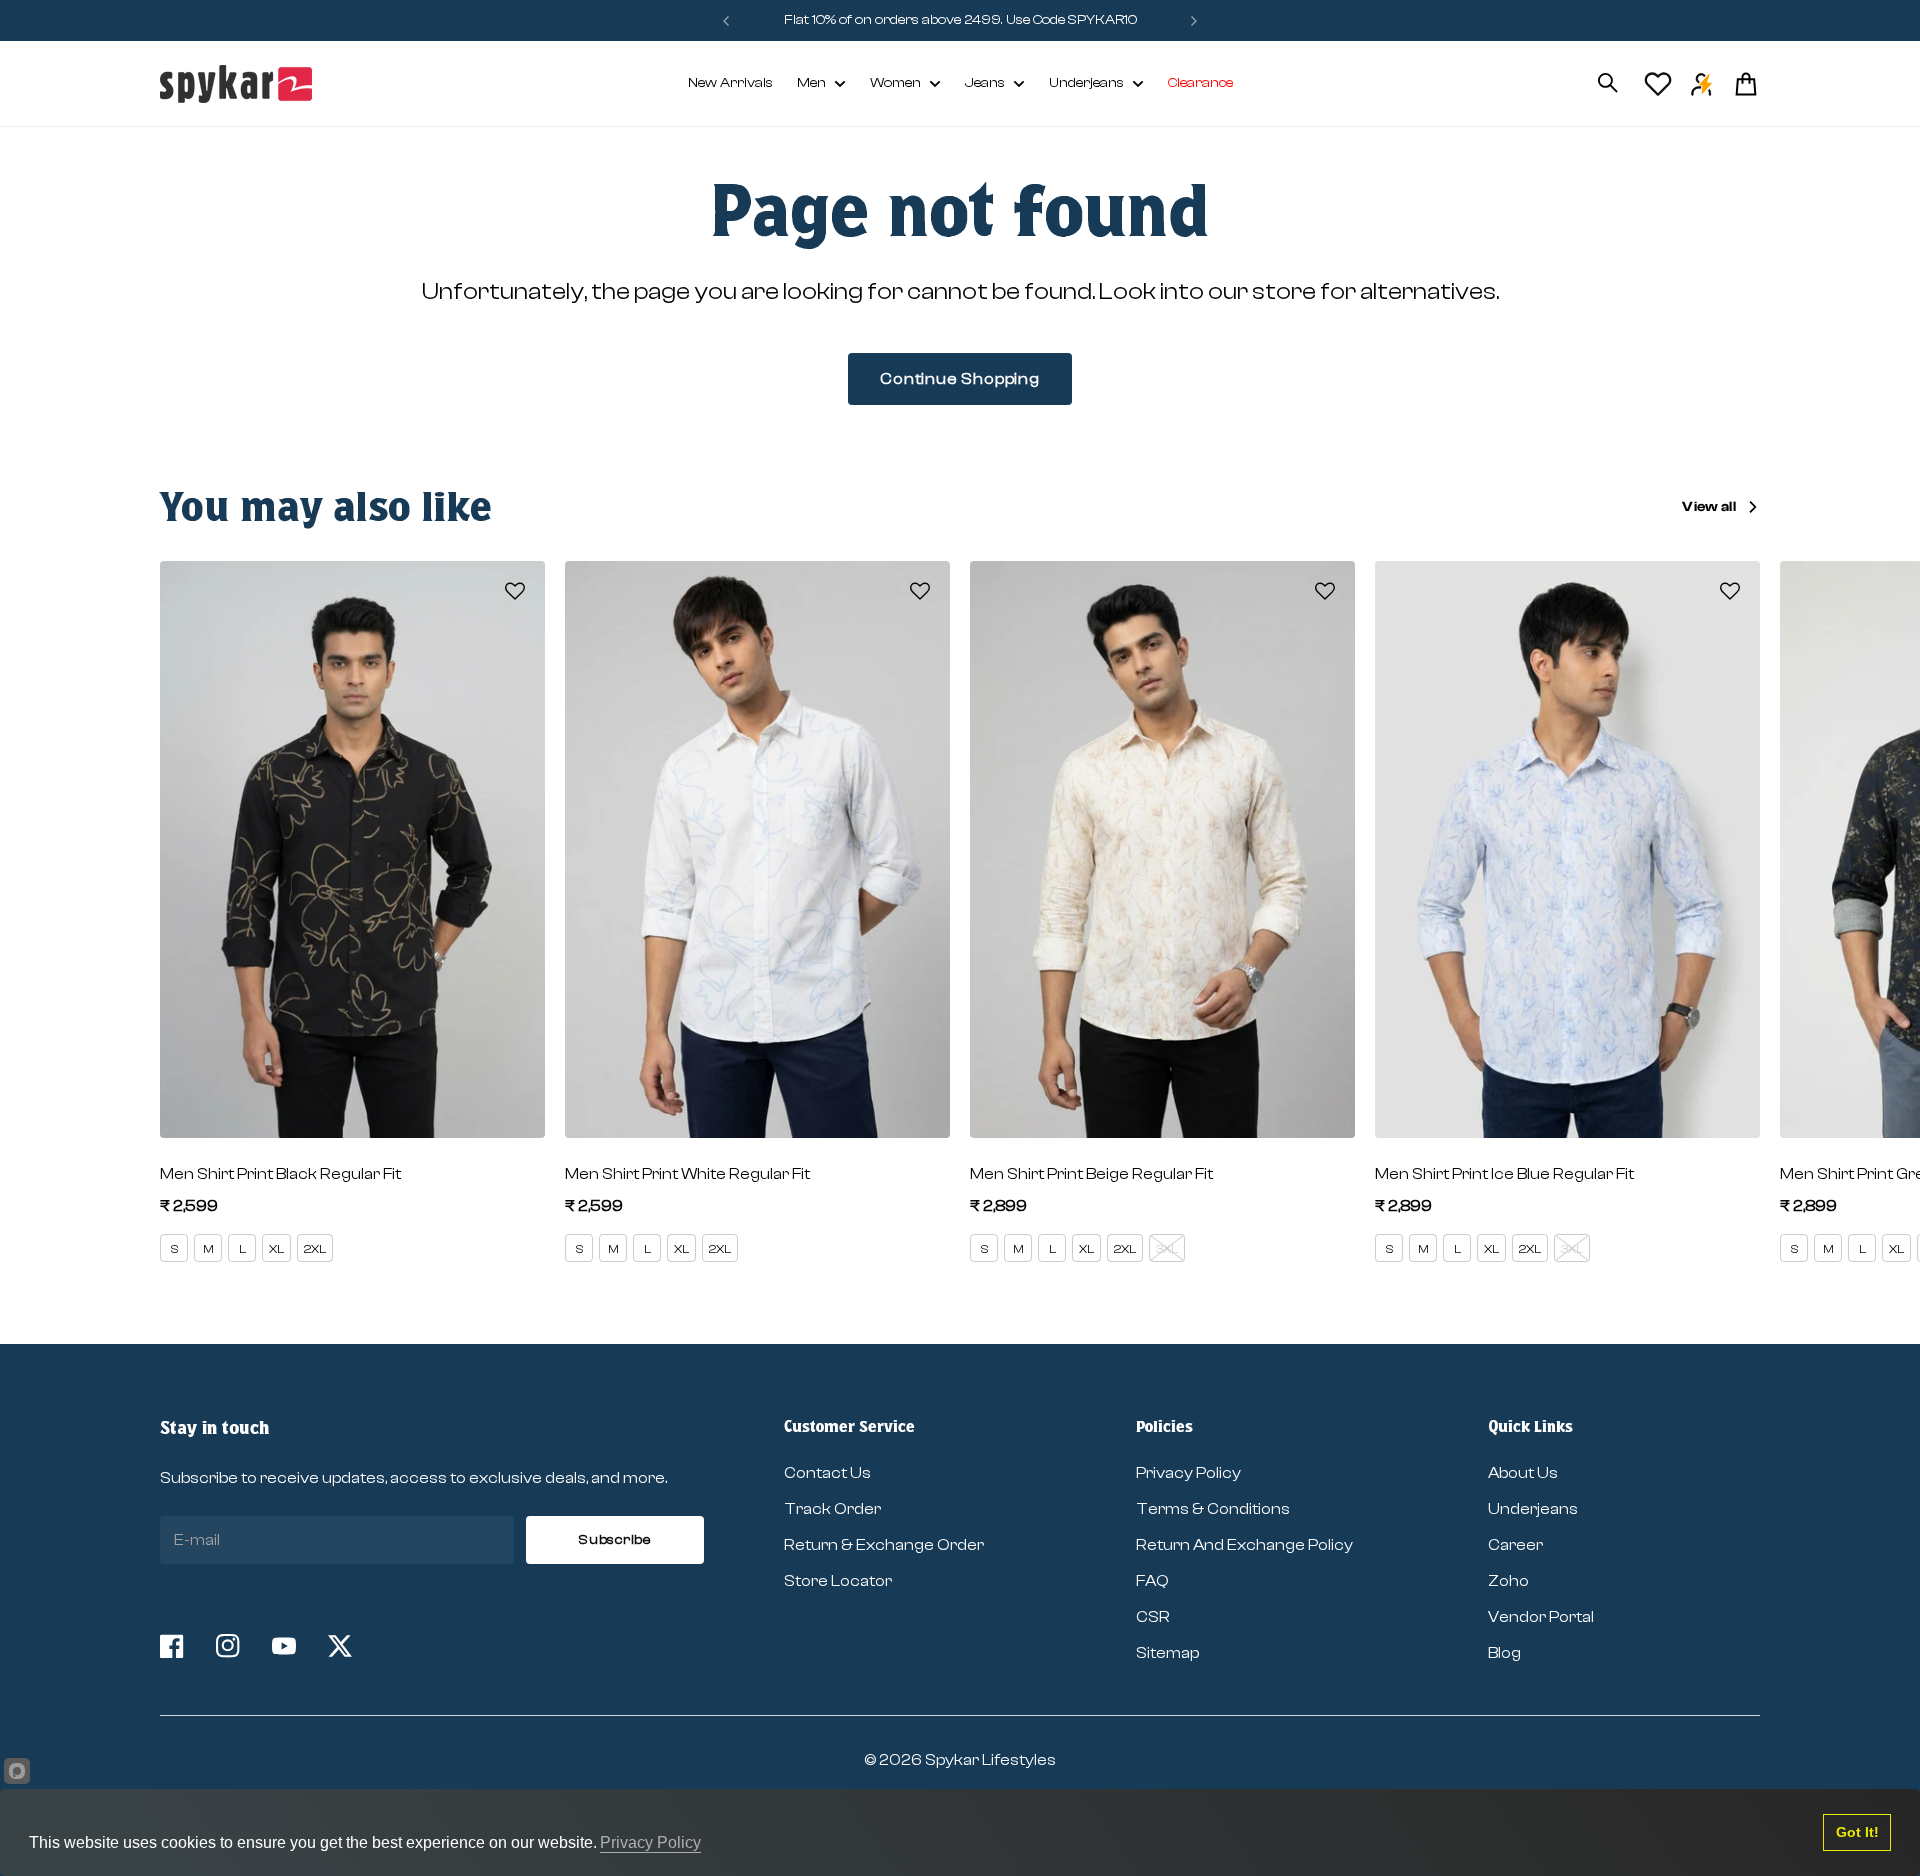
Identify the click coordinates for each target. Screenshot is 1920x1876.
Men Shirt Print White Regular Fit (687, 1174)
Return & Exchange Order (884, 1545)
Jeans (985, 83)
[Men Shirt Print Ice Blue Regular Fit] (1567, 850)
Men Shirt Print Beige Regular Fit (1091, 1174)
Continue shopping (960, 379)
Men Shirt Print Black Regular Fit (280, 1174)
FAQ (1152, 1581)
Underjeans (1086, 83)
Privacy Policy (1188, 1473)
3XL (1167, 1249)
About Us (1523, 1473)
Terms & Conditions (1213, 1509)
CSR (1153, 1617)
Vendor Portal (1541, 1617)
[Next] (1194, 20)
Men (811, 83)
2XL (315, 1249)
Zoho (1508, 1581)
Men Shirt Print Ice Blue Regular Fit (1504, 1174)
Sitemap (1167, 1653)
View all (1709, 507)
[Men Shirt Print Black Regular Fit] (352, 850)
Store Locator (838, 1581)
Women (895, 83)
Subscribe (614, 1540)
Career (1515, 1545)
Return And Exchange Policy (1244, 1545)
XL (276, 1249)
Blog (1504, 1653)
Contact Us (827, 1473)
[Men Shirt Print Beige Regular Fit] (1162, 850)
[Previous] (726, 20)
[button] (515, 591)
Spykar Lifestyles (990, 1760)
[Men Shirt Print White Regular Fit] (757, 850)
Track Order (832, 1509)
